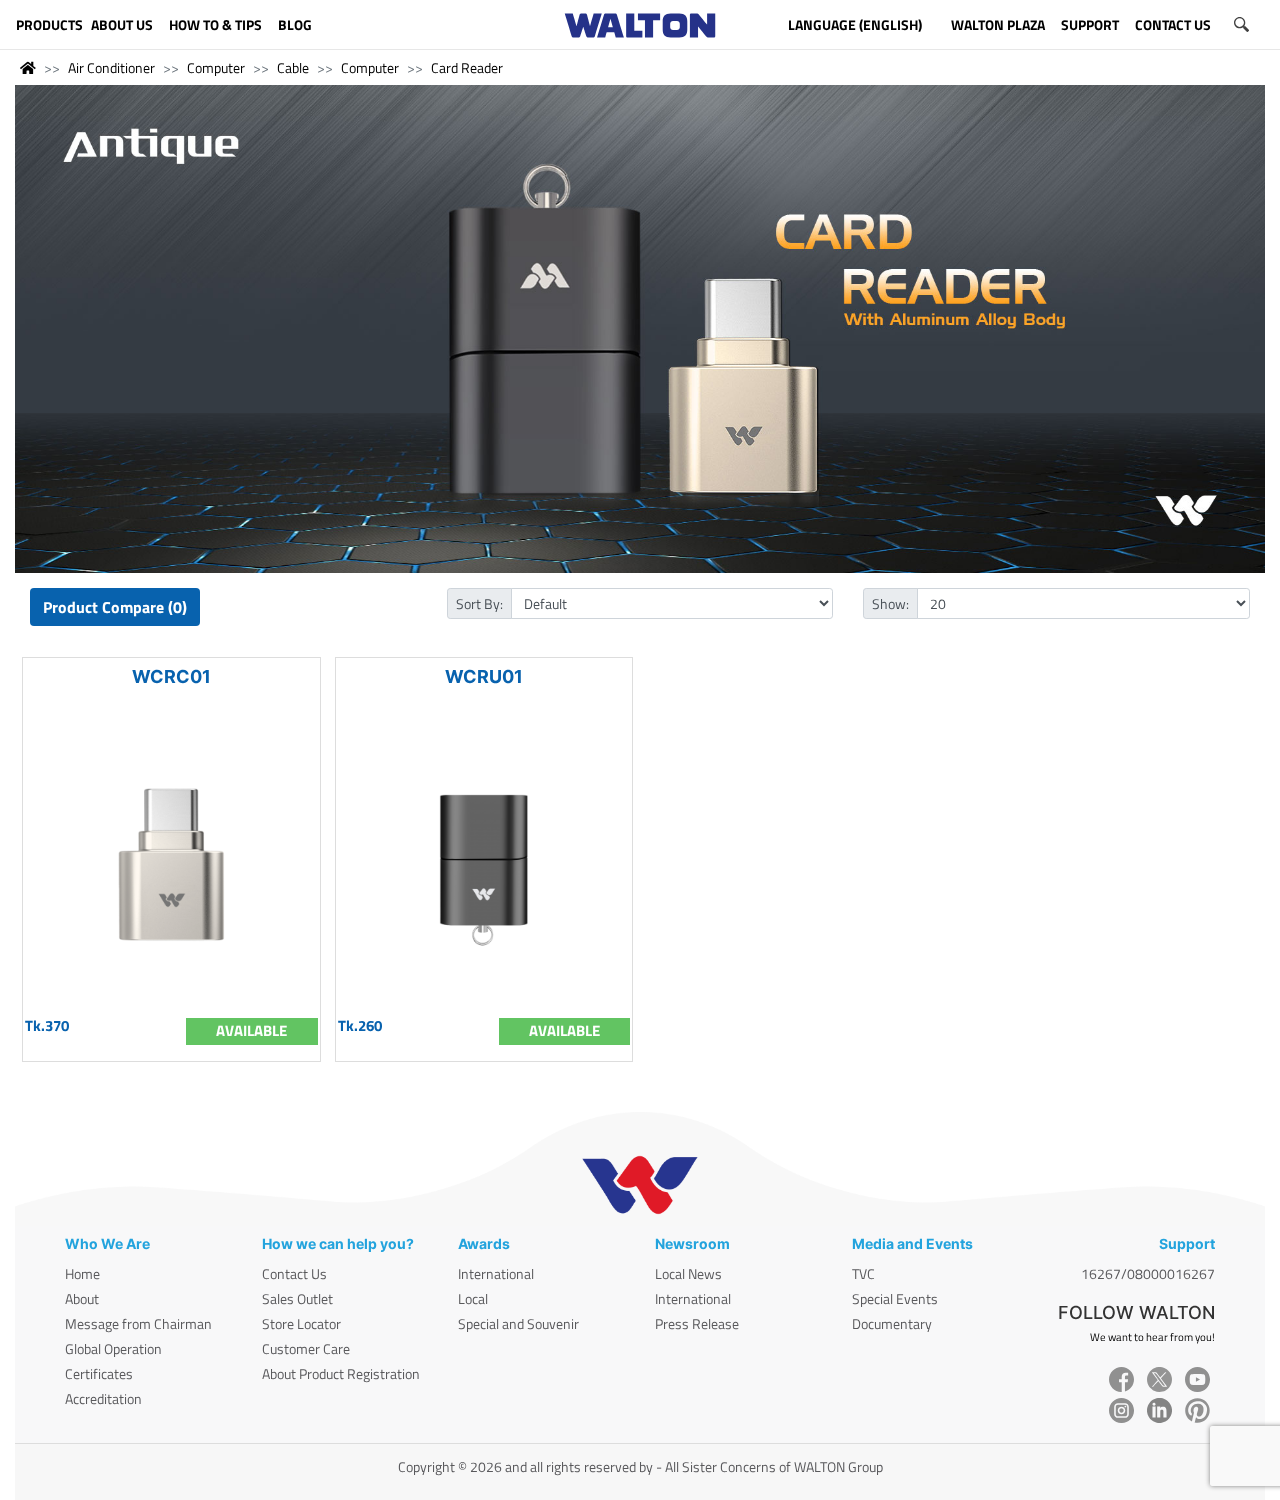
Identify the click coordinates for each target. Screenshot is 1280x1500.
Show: (890, 603)
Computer (216, 67)
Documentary (892, 1323)
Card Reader (467, 67)
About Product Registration (341, 1373)
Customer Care (306, 1348)
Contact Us (294, 1273)
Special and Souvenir (518, 1323)
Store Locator (301, 1323)
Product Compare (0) (115, 607)
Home (82, 1273)
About (82, 1298)
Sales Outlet (297, 1298)
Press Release (697, 1323)
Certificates (99, 1373)
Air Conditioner (111, 67)
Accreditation (103, 1398)
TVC (863, 1273)
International (496, 1273)
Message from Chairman (138, 1323)
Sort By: (479, 603)
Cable (293, 67)
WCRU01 (484, 676)
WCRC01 (171, 676)
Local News (688, 1273)
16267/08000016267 (1148, 1273)
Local (473, 1298)
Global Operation (113, 1348)
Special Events (895, 1298)
